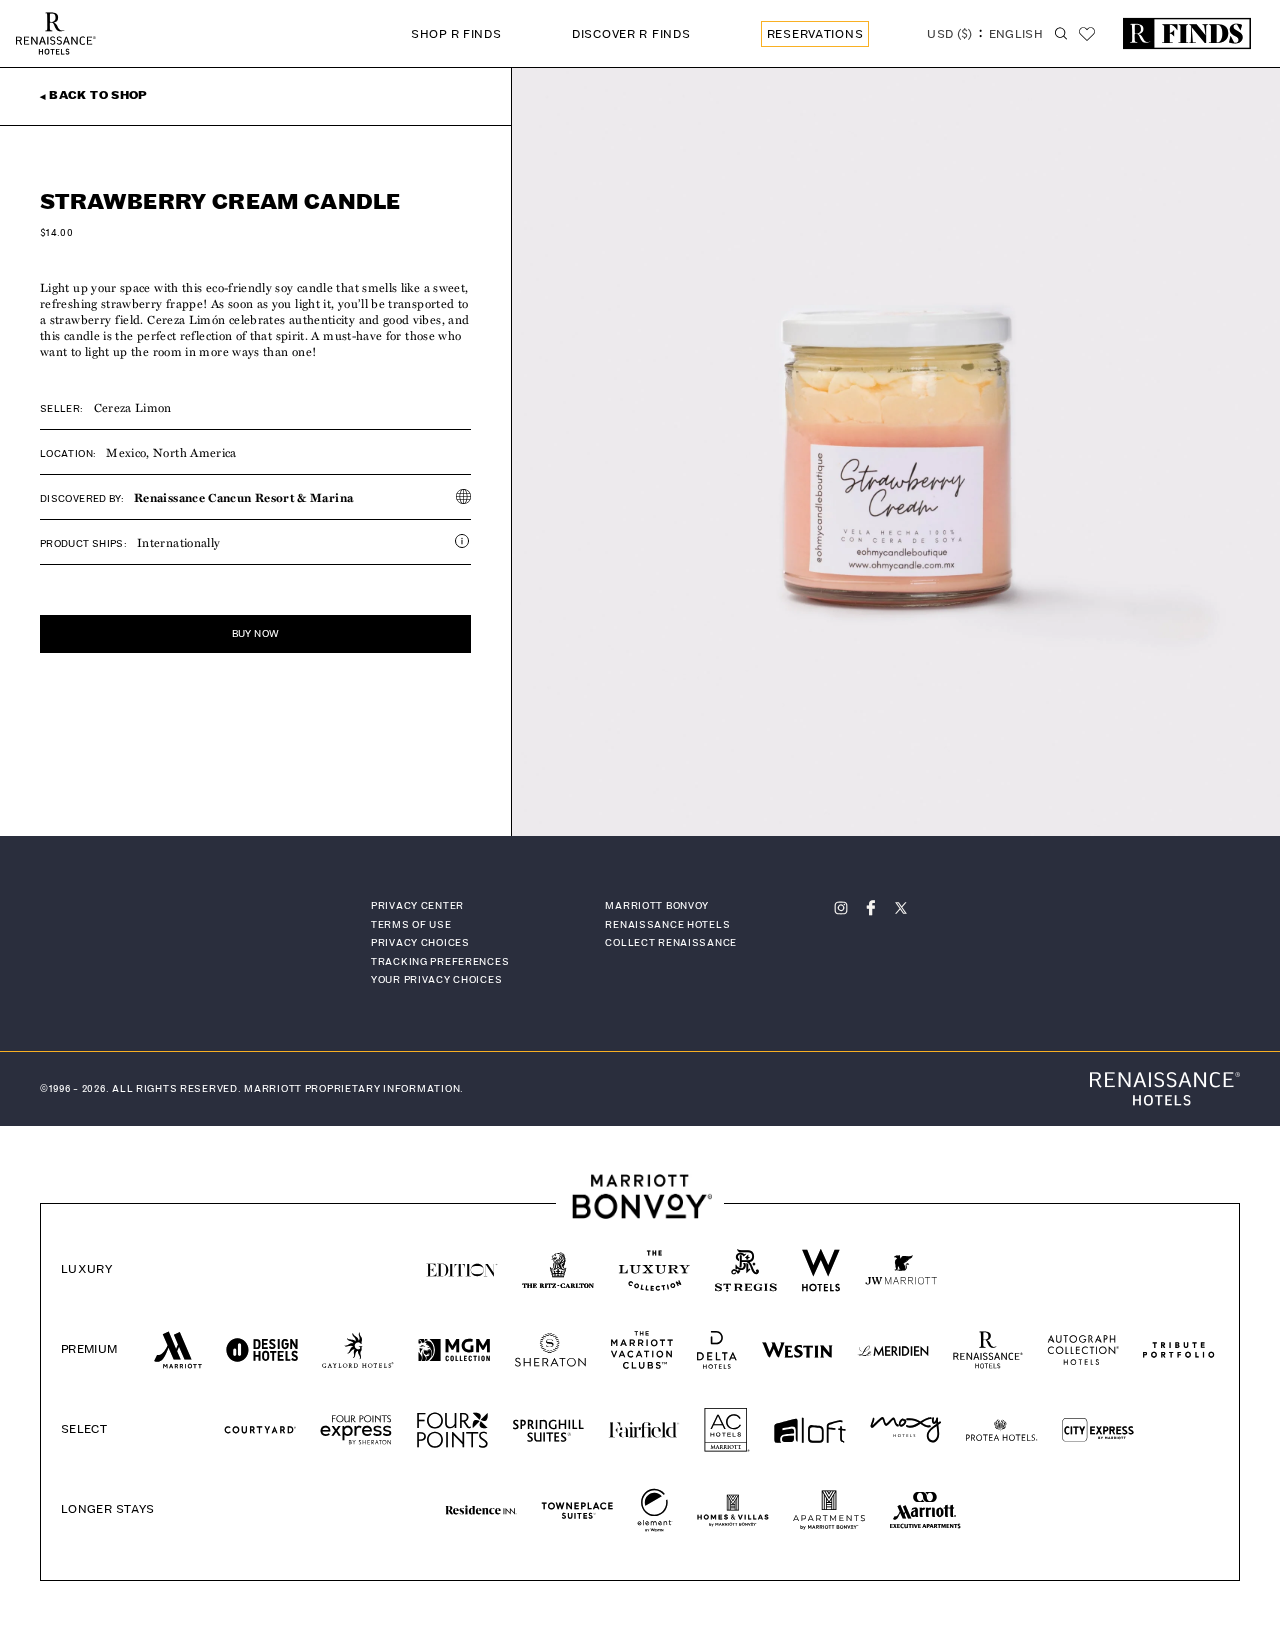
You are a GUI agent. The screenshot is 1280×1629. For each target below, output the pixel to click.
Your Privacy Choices (436, 980)
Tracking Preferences (440, 962)
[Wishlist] (1087, 34)
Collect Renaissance (671, 943)
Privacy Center (417, 906)
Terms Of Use (411, 925)
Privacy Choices (420, 943)
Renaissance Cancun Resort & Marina (243, 497)
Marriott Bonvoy (657, 906)
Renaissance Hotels (667, 925)
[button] (985, 36)
